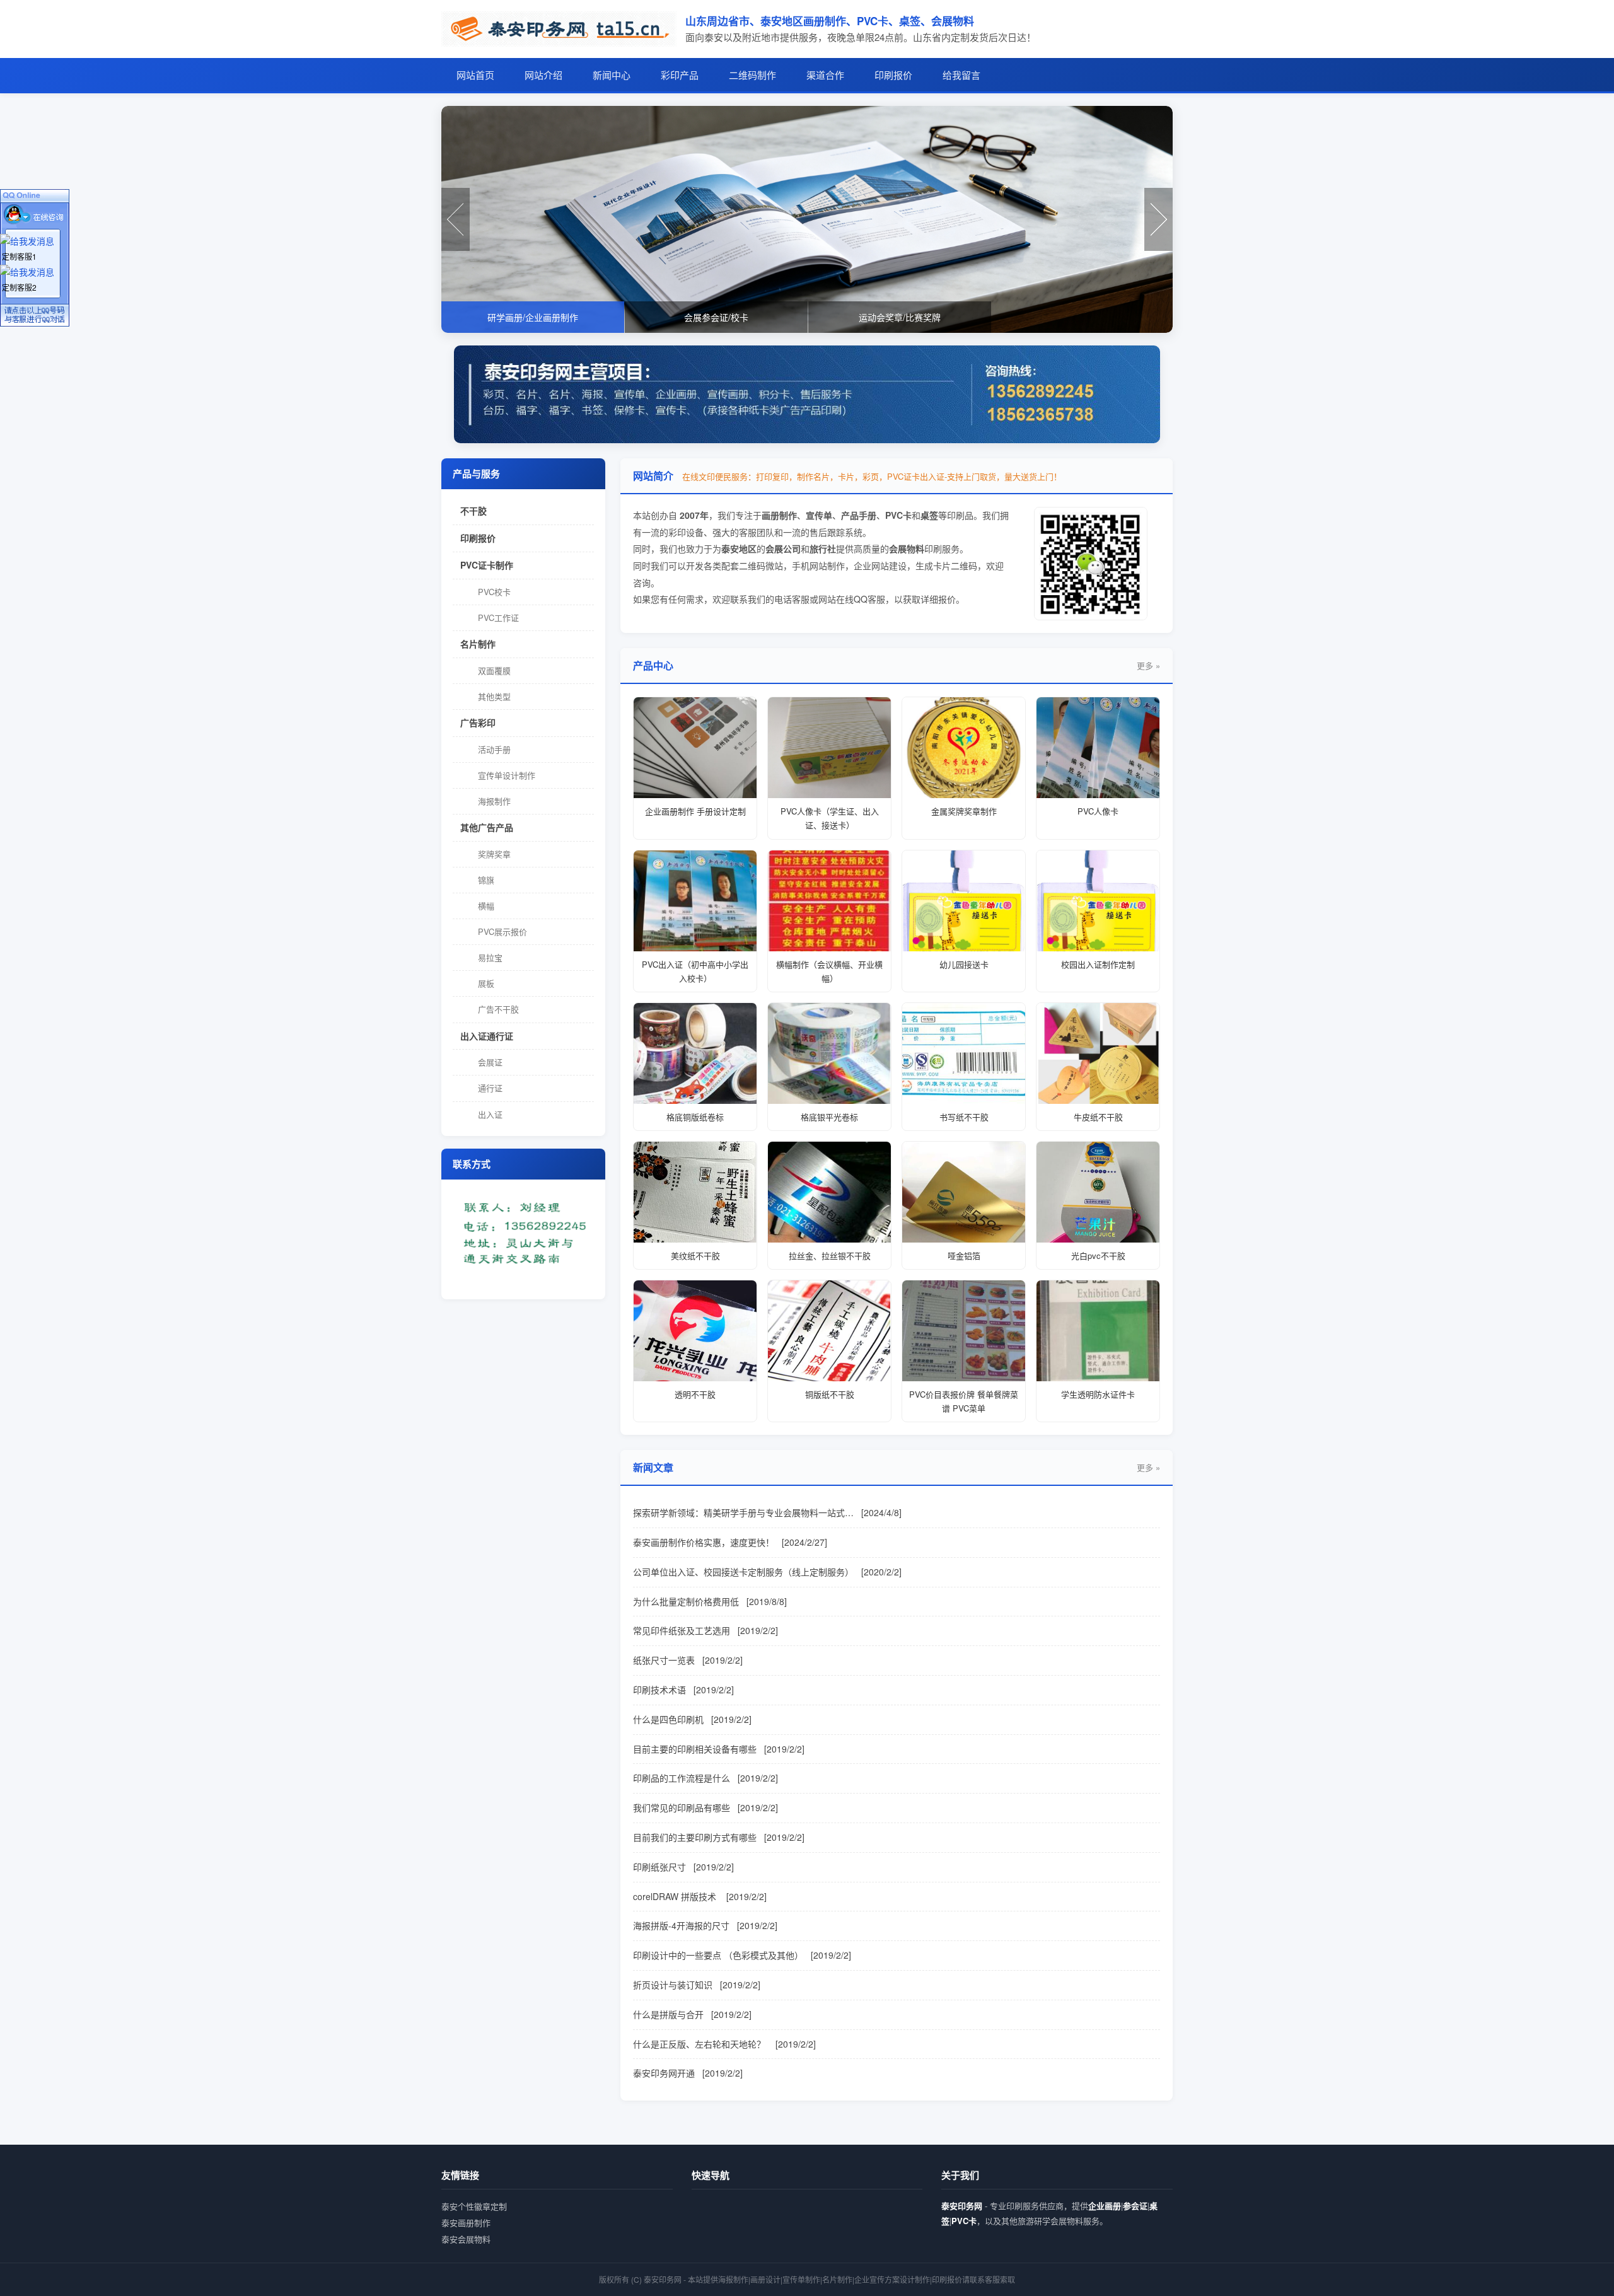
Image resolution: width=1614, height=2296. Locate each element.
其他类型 (489, 696)
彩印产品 (680, 75)
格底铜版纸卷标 (695, 1117)
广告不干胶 (493, 1009)
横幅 (481, 906)
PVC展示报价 (497, 931)
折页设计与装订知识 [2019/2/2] (697, 1985)
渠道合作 (825, 75)
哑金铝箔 (964, 1255)
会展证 (485, 1062)
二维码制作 (752, 75)
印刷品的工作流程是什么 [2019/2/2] (705, 1778)
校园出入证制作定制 (1098, 964)
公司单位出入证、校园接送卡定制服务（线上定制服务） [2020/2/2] (767, 1572)
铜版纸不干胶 (830, 1394)
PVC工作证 (493, 617)
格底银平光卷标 (829, 1117)
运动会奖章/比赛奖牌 (900, 317)
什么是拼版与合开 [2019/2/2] (692, 2014)
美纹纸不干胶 (695, 1255)
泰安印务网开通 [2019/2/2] (688, 2073)
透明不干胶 (695, 1394)
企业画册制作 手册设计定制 (695, 811)
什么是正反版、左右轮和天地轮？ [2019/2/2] (724, 2044)
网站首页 (475, 75)
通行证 (485, 1088)
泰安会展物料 (466, 2239)
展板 (481, 983)
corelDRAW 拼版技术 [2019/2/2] (700, 1896)
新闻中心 (612, 75)
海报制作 (489, 801)
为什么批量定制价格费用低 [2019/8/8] (710, 1601)
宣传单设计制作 (502, 775)
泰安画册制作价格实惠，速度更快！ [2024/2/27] (730, 1542)
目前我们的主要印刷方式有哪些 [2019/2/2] (719, 1837)
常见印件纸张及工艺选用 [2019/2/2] (705, 1630)
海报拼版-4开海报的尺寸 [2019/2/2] (705, 1925)
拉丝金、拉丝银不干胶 (830, 1255)
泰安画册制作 (466, 2223)
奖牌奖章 (489, 854)
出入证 (485, 1114)
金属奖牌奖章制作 (964, 811)
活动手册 (489, 749)
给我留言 (961, 75)
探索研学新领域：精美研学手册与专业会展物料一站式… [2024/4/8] (767, 1512)
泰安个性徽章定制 (474, 2206)
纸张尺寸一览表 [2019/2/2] (688, 1660)
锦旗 (481, 880)
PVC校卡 (489, 592)
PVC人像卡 (1098, 811)
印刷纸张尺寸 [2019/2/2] (683, 1867)
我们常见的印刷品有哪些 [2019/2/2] (705, 1807)
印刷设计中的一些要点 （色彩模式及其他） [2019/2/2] (742, 1955)
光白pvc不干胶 (1098, 1255)
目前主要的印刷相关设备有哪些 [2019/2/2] (719, 1749)
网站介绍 (543, 75)
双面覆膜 (489, 670)
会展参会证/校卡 (716, 317)
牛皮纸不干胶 (1098, 1117)
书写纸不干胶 (964, 1117)
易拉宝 (485, 957)
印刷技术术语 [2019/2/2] (683, 1690)
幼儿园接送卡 (964, 964)
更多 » (1148, 665)
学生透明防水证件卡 (1098, 1394)
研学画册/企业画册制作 (533, 317)
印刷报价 (893, 75)
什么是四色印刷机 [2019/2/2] (692, 1719)
